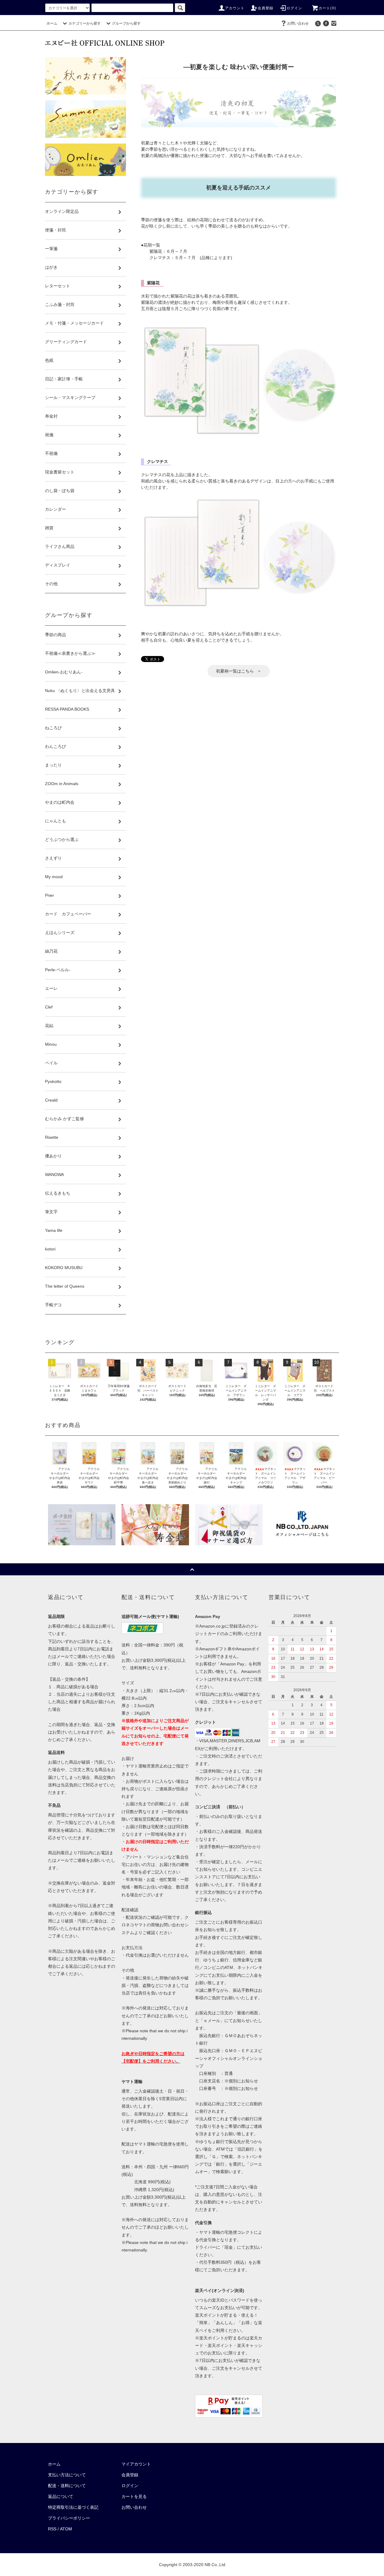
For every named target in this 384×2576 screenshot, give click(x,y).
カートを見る (134, 2496)
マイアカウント (136, 2464)
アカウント (235, 8)
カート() (327, 8)
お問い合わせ (298, 23)
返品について (61, 2496)
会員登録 (266, 8)
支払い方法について (67, 2475)
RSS (52, 2529)
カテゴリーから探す (85, 23)
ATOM (66, 2529)
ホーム (52, 23)
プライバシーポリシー (69, 2518)
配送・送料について (67, 2486)
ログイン (294, 8)
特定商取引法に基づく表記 (73, 2507)
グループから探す (126, 23)
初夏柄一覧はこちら (235, 671)
